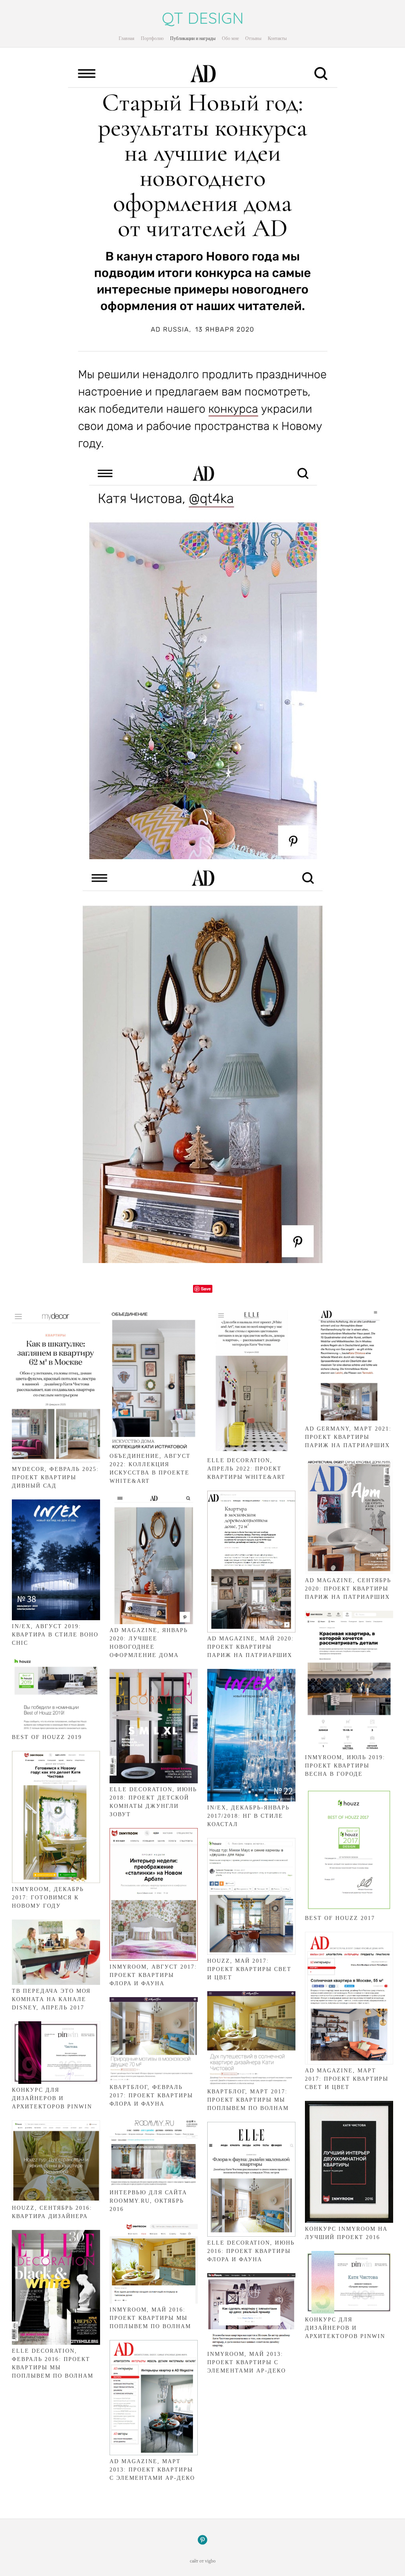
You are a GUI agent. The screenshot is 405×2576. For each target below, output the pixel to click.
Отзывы (253, 38)
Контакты (277, 38)
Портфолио (152, 38)
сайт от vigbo (203, 2561)
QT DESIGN (203, 18)
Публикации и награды (193, 38)
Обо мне (230, 38)
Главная (127, 38)
